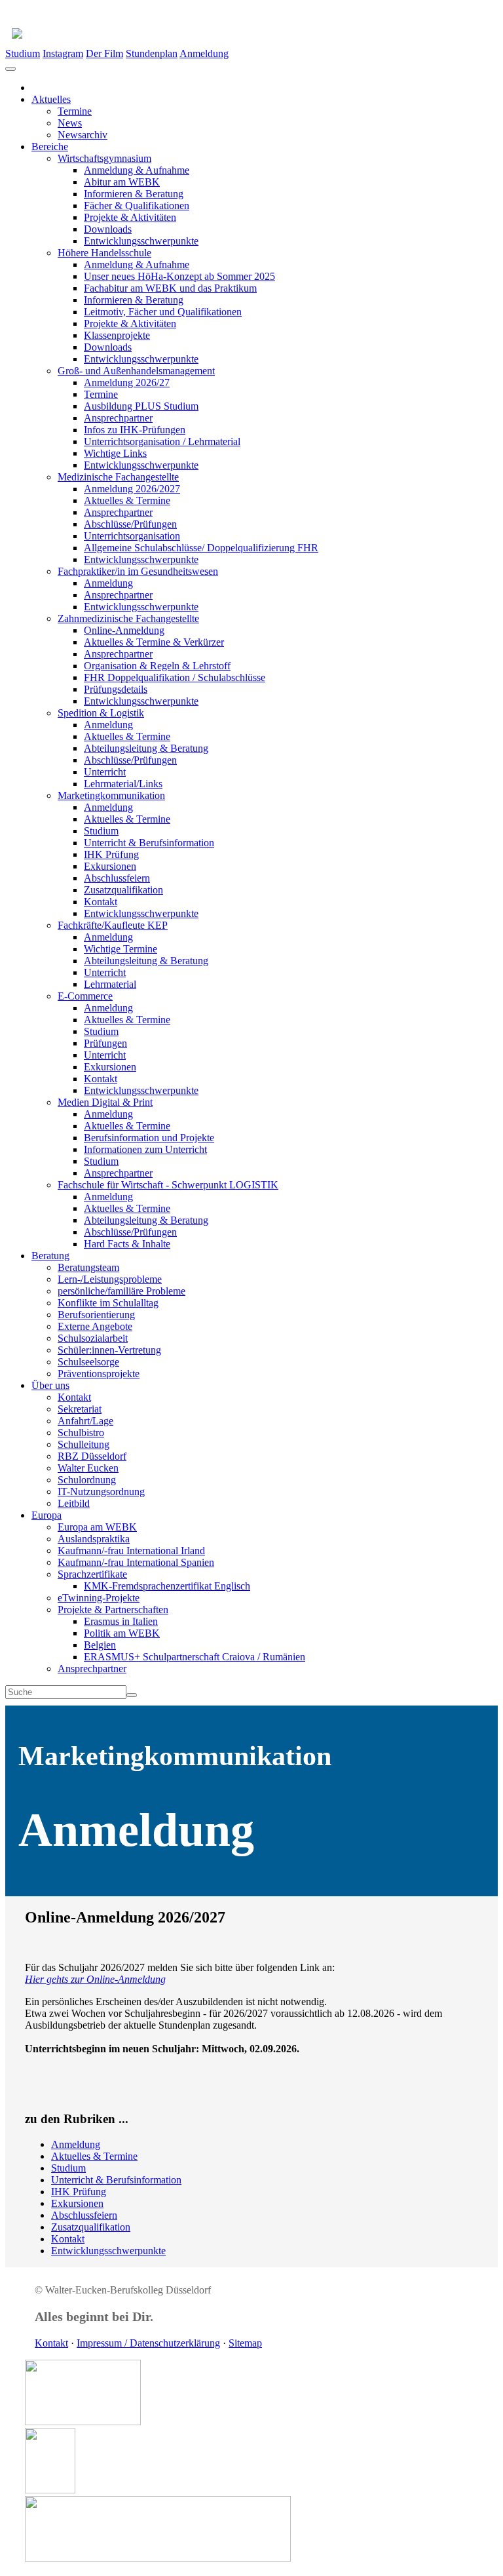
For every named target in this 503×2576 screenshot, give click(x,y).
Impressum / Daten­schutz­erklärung (148, 2343)
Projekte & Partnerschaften (113, 1610)
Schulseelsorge (88, 1362)
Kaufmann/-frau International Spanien (136, 1562)
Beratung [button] (50, 1256)
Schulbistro (81, 1433)
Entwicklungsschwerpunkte (141, 241)
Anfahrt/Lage (85, 1421)
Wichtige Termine (121, 949)
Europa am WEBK (97, 1527)
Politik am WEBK (122, 1633)
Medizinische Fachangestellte (118, 477)
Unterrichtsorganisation (132, 536)
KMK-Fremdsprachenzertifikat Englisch (167, 1586)
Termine (75, 111)
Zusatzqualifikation (123, 890)
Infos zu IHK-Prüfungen (135, 430)
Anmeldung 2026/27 (127, 382)
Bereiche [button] (50, 146)
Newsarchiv (83, 135)
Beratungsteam (88, 1267)
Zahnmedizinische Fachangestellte (128, 618)
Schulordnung (87, 1480)
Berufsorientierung (96, 1315)
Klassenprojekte (117, 335)
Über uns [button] (50, 1385)
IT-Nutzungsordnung (101, 1492)
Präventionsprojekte (99, 1374)
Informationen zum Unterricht (145, 1149)
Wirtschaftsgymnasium (104, 158)
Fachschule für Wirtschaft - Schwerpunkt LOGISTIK (168, 1185)
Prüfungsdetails (116, 689)
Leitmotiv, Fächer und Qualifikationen (163, 312)
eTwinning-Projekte (99, 1598)
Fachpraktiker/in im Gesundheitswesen (138, 571)
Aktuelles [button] (51, 99)
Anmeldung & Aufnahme (137, 170)
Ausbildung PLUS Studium (141, 406)
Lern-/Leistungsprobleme (110, 1279)
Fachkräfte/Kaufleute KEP (113, 925)
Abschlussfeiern (117, 878)
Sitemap (245, 2343)
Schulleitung (84, 1444)
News (70, 123)
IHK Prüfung (111, 854)
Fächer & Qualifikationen (137, 205)
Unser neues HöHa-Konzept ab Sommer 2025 (179, 276)
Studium (23, 53)
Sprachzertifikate (92, 1574)
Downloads (108, 229)
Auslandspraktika (94, 1539)
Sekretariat (80, 1409)
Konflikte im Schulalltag (108, 1303)
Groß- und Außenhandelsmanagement (136, 371)
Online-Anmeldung (124, 630)
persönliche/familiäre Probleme (121, 1291)
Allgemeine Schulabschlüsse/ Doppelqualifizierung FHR (201, 548)
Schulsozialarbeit (93, 1338)
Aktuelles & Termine (127, 500)
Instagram (63, 53)
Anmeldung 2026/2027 (132, 489)
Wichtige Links (115, 453)
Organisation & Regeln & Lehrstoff (157, 666)
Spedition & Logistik (101, 713)
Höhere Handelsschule (104, 253)
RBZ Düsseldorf (92, 1456)
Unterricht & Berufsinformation (149, 843)
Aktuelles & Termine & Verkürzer (154, 642)
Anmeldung (204, 53)
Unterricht (105, 772)
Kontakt (101, 902)
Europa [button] (47, 1515)
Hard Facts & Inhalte (127, 1244)
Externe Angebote (95, 1326)
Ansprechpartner (118, 418)
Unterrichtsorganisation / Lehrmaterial (162, 441)
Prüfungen (105, 1043)
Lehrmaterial (110, 984)
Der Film (104, 53)
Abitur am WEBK (122, 182)
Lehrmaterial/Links (123, 784)
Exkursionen (110, 866)
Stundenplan (152, 53)
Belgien (100, 1645)
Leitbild (74, 1503)
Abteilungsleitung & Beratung (146, 748)
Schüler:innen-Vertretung (109, 1350)
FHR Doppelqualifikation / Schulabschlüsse (175, 677)
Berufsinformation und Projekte (149, 1138)
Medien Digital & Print (105, 1102)
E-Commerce (85, 996)
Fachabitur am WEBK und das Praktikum (170, 288)
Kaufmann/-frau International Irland (131, 1551)
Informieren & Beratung (134, 194)
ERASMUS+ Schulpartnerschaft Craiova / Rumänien (195, 1657)
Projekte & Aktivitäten (130, 217)
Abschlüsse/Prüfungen (130, 524)
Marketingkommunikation (111, 795)
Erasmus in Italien (121, 1621)
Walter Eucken (88, 1468)
